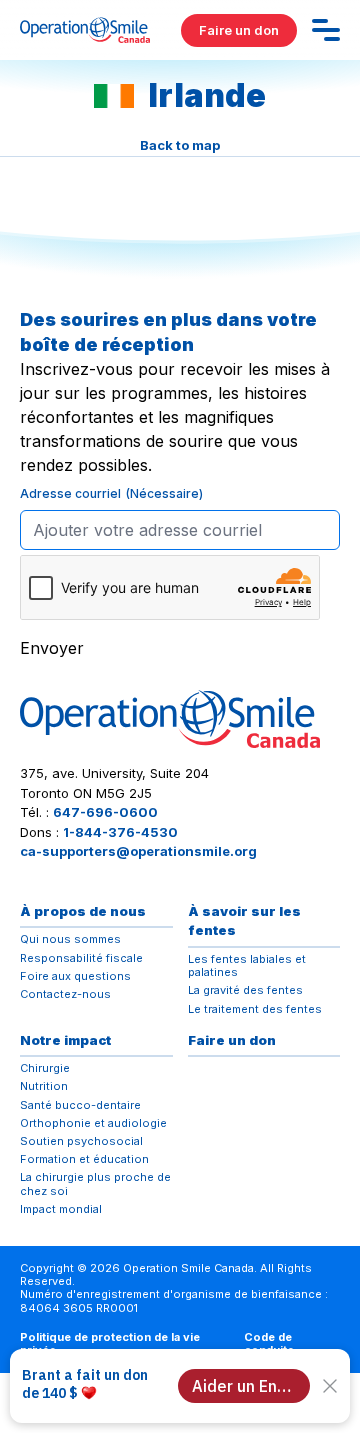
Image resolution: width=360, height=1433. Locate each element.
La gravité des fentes (245, 990)
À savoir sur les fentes (244, 921)
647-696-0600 (105, 812)
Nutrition (44, 1086)
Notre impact (65, 1040)
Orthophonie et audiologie (93, 1123)
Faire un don (239, 30)
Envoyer (52, 648)
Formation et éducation (84, 1159)
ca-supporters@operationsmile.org (138, 851)
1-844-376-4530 (120, 832)
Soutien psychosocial (81, 1141)
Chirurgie (45, 1068)
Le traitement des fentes (255, 1009)
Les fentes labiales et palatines (247, 966)
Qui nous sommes (70, 939)
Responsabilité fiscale (81, 958)
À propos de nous (83, 911)
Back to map (180, 145)
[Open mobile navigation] (326, 30)
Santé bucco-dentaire (80, 1105)
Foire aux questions (75, 976)
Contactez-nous (65, 994)
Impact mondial (61, 1209)
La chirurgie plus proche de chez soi (95, 1184)
